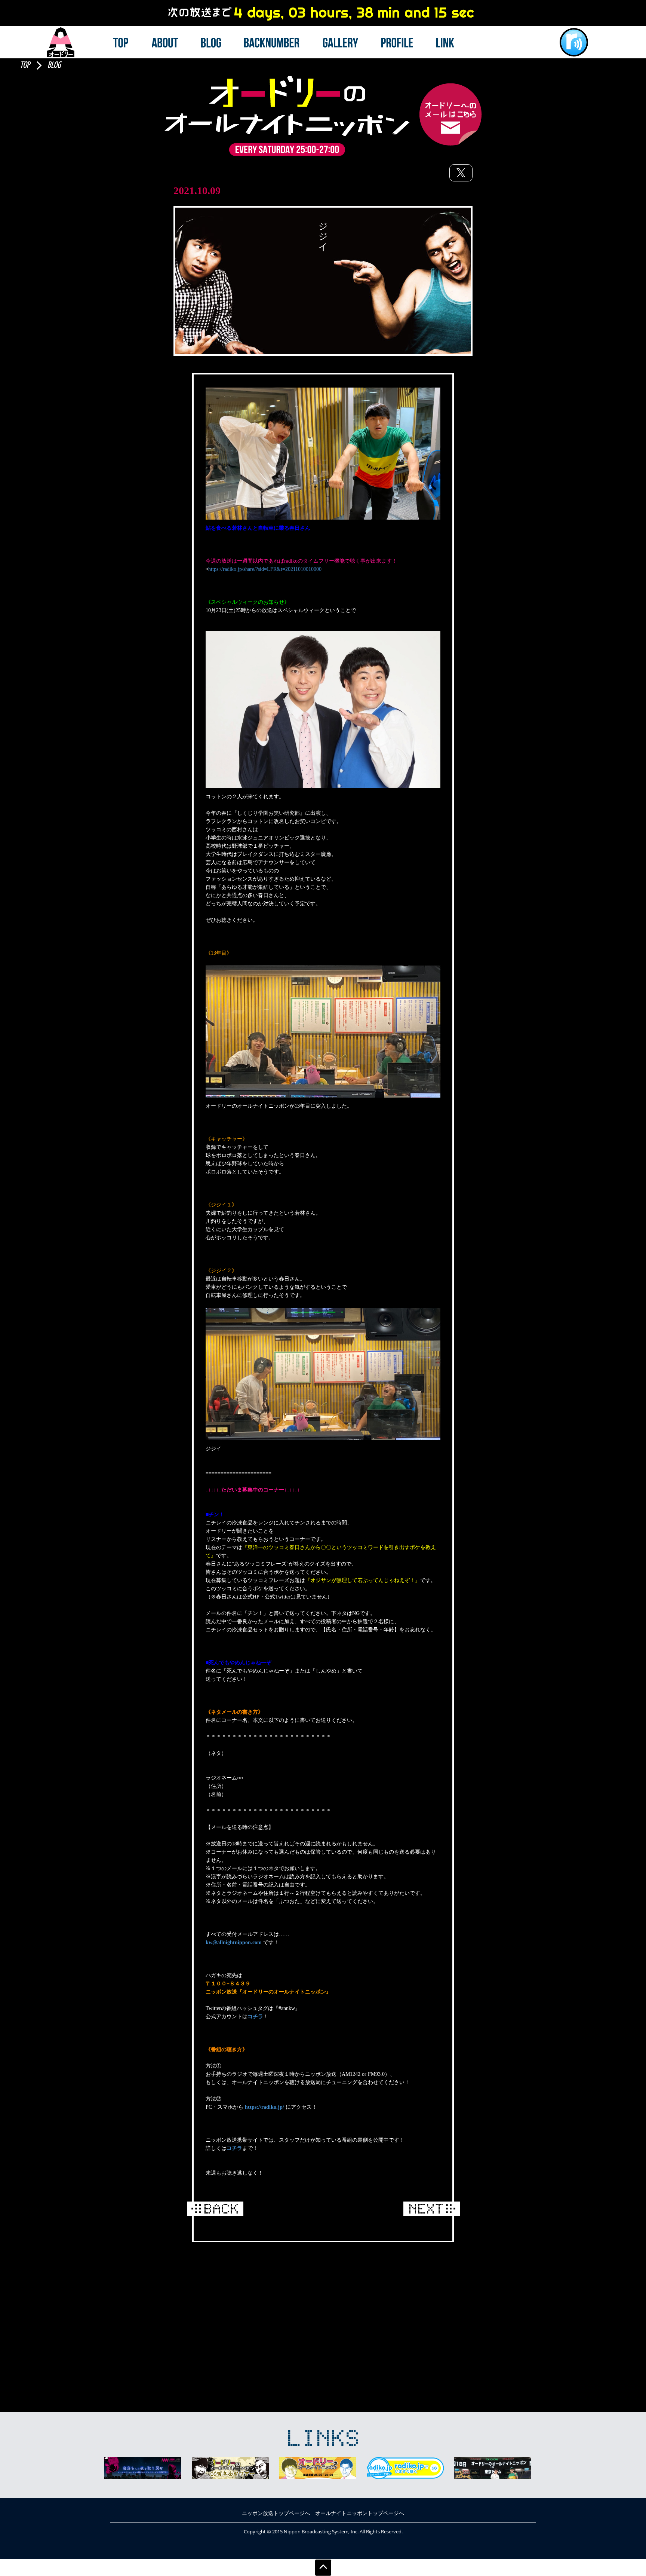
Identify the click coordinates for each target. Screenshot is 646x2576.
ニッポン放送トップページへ (276, 2513)
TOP (25, 65)
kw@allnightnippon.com (234, 1942)
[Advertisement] (323, 2306)
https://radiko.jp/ (264, 2107)
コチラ (255, 2017)
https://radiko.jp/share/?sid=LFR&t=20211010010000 (265, 569)
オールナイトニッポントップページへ (360, 2513)
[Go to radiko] (574, 42)
